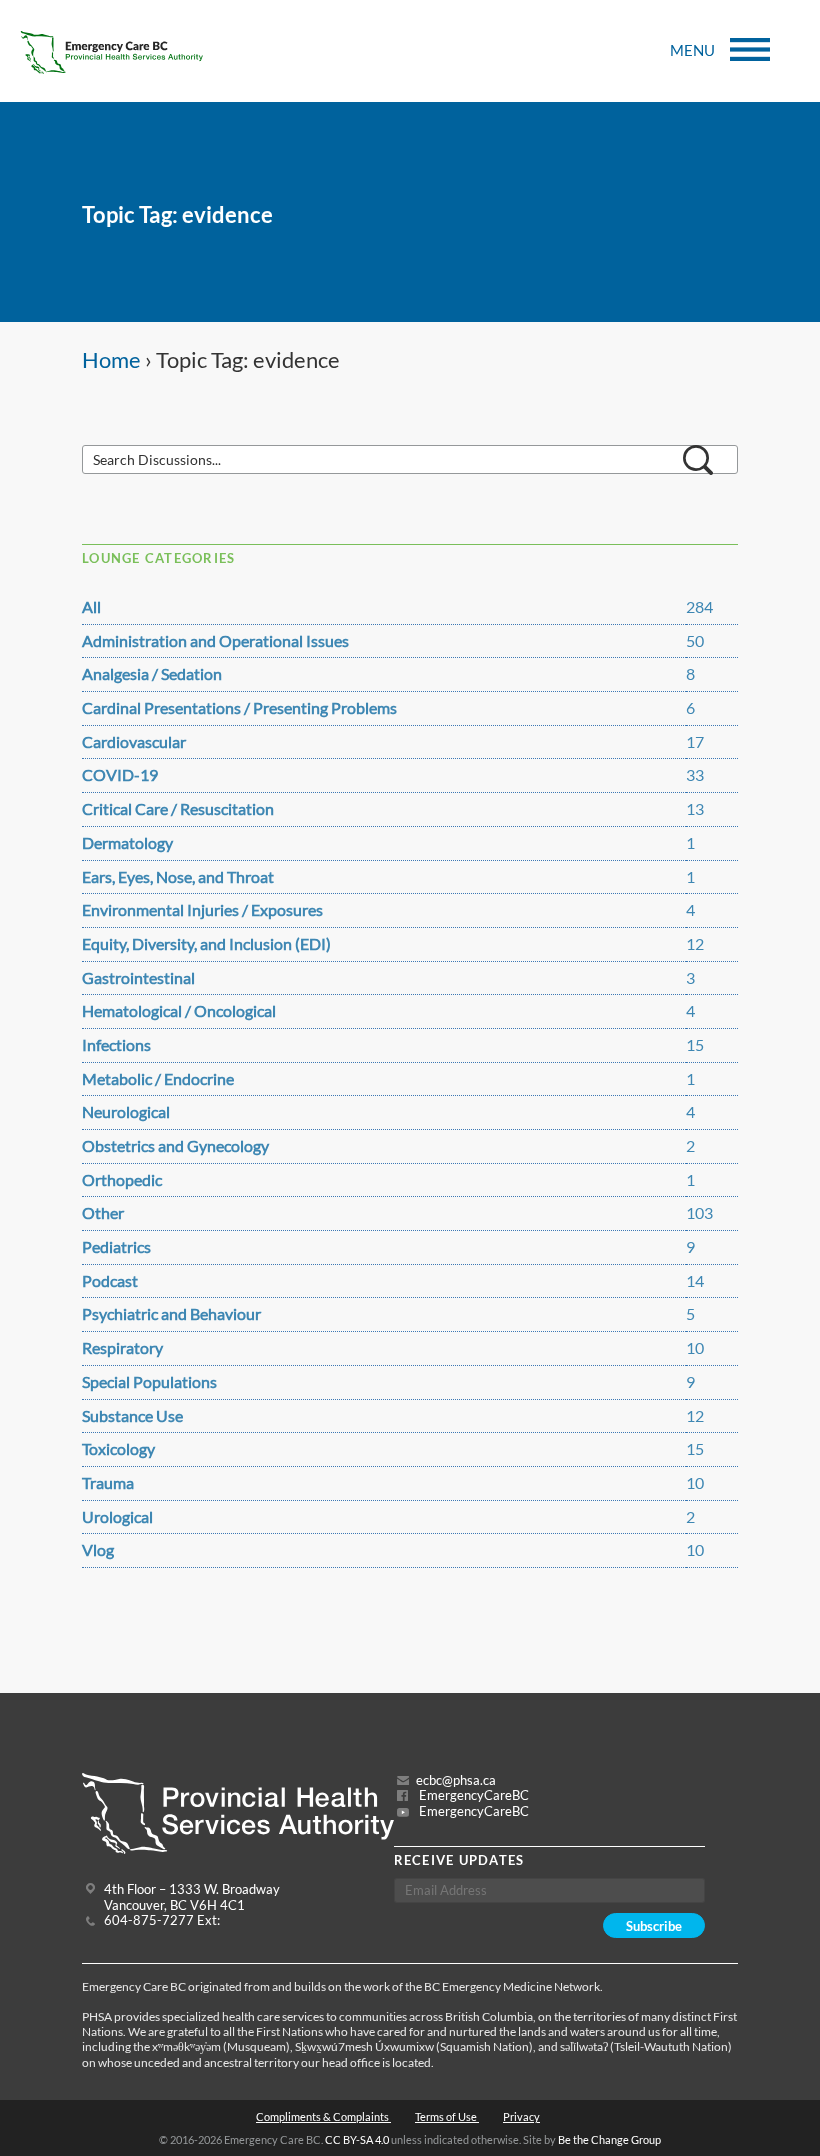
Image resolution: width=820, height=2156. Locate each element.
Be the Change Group (609, 2139)
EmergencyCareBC (472, 1795)
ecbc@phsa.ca (456, 1780)
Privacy (521, 2116)
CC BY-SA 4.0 (357, 2139)
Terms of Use (447, 2116)
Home (111, 360)
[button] (698, 460)
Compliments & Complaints (323, 2116)
